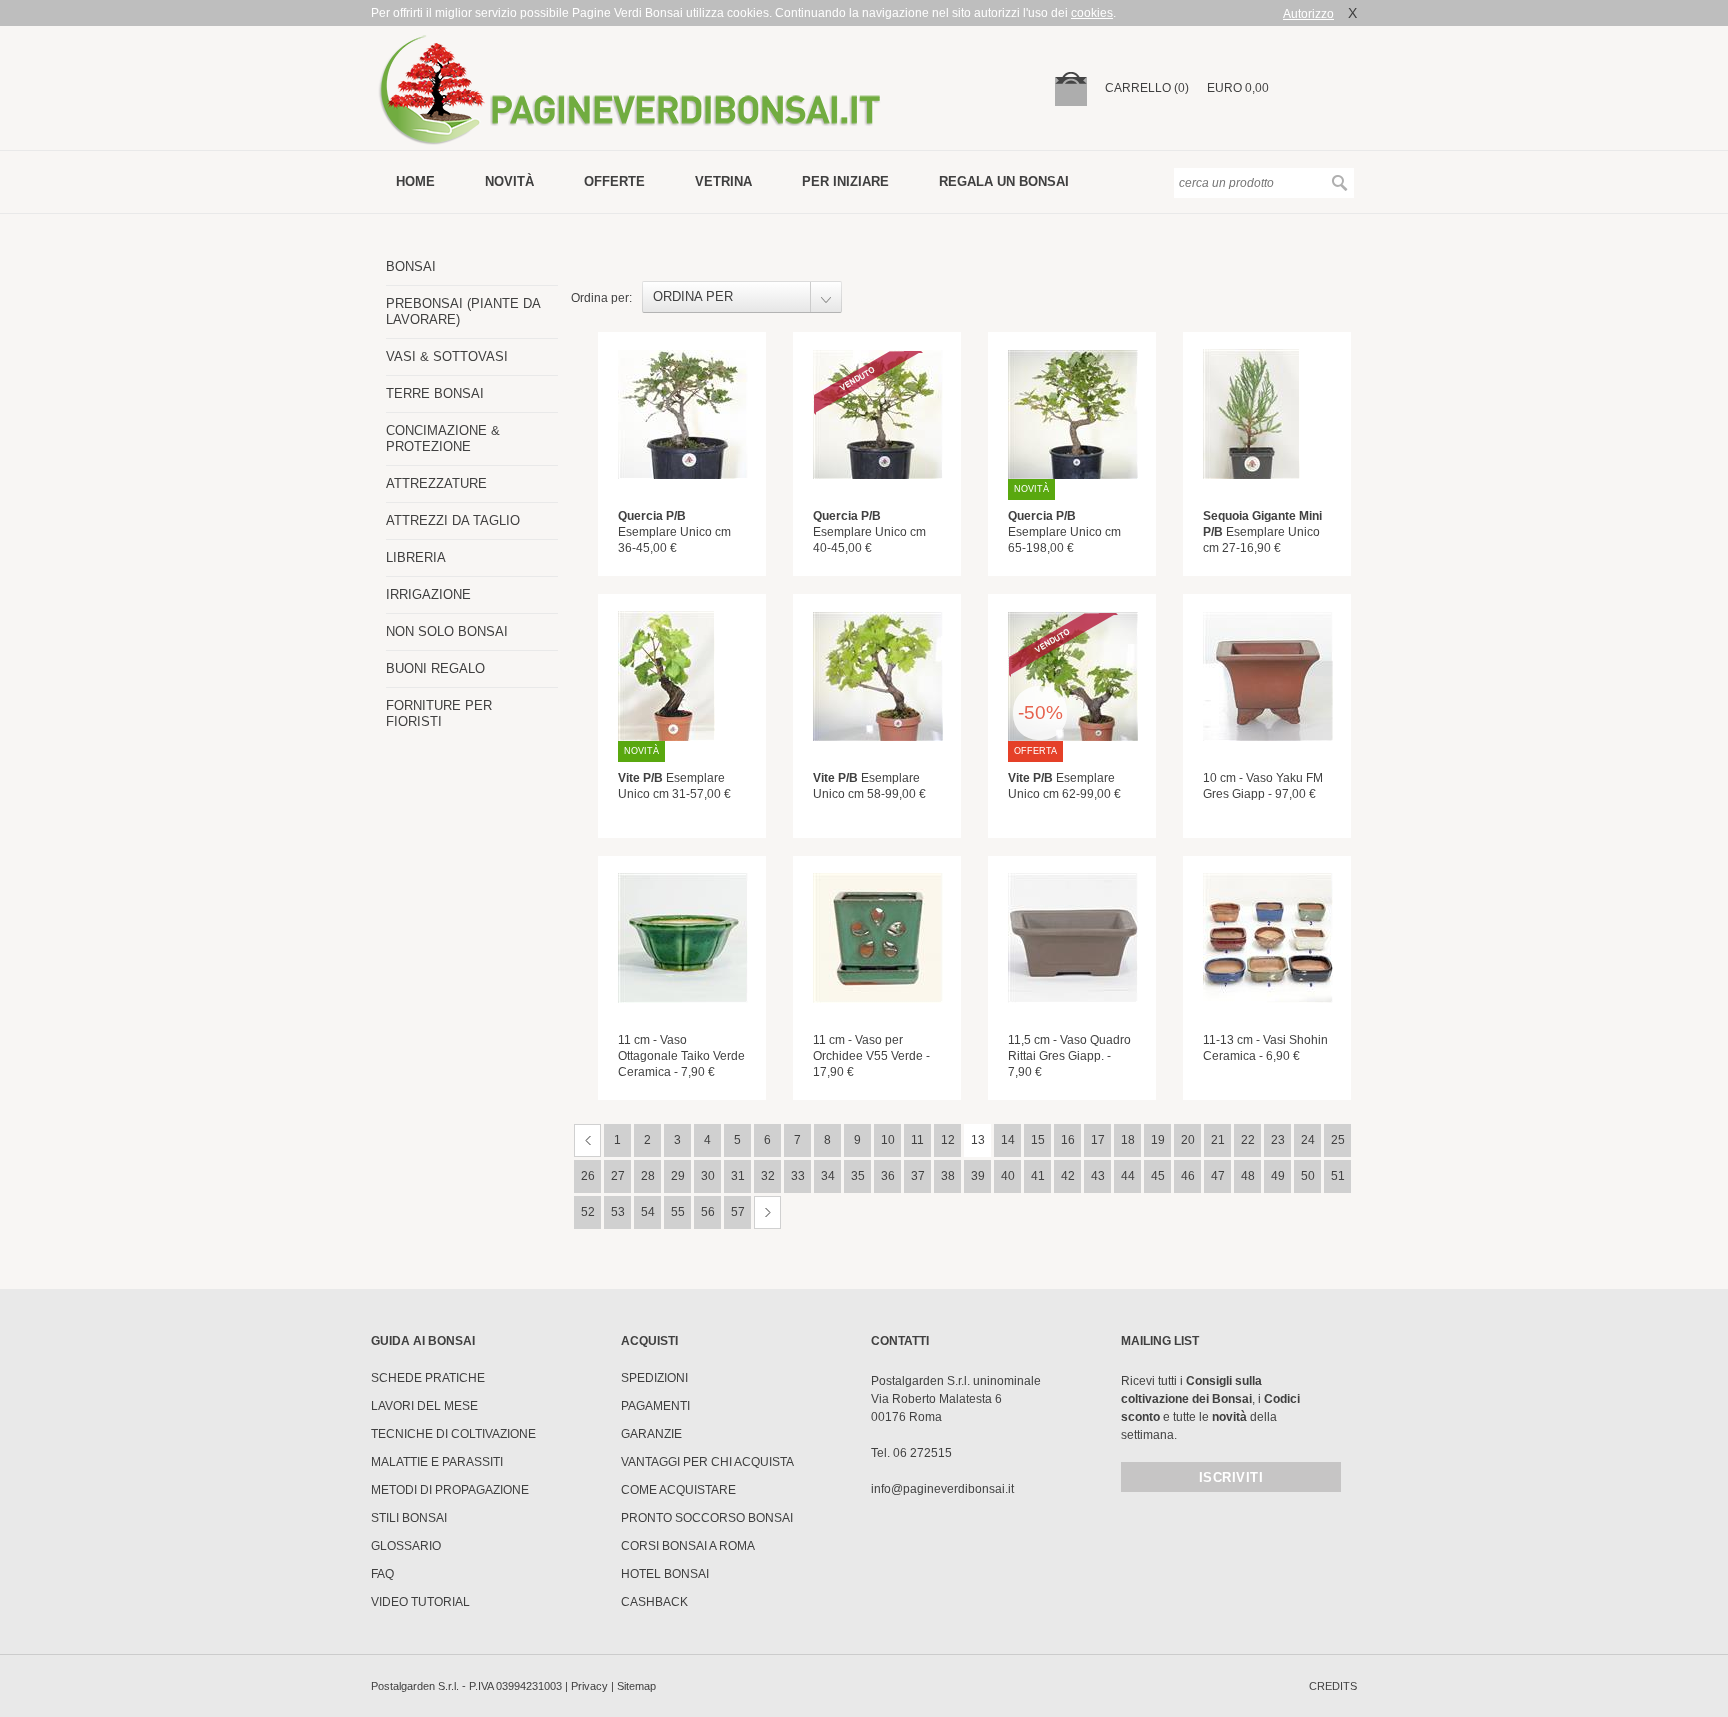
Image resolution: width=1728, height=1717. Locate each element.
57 (738, 1212)
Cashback (654, 1602)
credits (1333, 1686)
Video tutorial (420, 1602)
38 (948, 1176)
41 (1038, 1176)
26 (588, 1176)
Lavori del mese (424, 1406)
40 (1008, 1176)
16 (1068, 1140)
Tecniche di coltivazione (453, 1434)
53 (618, 1212)
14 (1008, 1140)
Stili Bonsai (409, 1518)
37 (918, 1176)
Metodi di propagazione (450, 1490)
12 (948, 1140)
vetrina (723, 181)
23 (1278, 1140)
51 (1338, 1176)
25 (1338, 1140)
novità (509, 181)
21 (1218, 1140)
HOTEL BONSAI (665, 1574)
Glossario (406, 1546)
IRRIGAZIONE (428, 594)
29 (678, 1176)
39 (978, 1176)
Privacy (589, 1686)
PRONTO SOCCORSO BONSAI (707, 1518)
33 (798, 1176)
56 (708, 1212)
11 (917, 1140)
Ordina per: (601, 298)
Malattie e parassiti (437, 1462)
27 (618, 1176)
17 (1098, 1140)
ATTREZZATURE (436, 483)
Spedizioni (654, 1378)
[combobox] (742, 297)
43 (1098, 1176)
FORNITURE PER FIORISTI (439, 713)
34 (828, 1176)
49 (1278, 1176)
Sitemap (636, 1686)
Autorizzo (1308, 14)
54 (648, 1212)
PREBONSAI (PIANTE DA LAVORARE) (463, 311)
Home (415, 181)
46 (1188, 1176)
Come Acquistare (678, 1490)
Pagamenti (655, 1406)
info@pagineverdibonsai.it (942, 1489)
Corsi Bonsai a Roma (688, 1546)
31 (738, 1176)
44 (1128, 1176)
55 (678, 1212)
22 (1248, 1140)
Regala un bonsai (1004, 181)
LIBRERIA (416, 557)
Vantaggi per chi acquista (707, 1462)
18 (1128, 1140)
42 (1068, 1176)
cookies (1092, 13)
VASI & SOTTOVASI (447, 356)
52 (588, 1212)
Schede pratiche (428, 1378)
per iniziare (845, 181)
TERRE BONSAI (435, 393)
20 (1188, 1140)
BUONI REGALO (435, 668)
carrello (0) (1147, 88)
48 (1248, 1176)
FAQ (382, 1574)
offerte (614, 181)
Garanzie (651, 1434)
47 (1218, 1176)
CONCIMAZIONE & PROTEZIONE (443, 438)
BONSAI (411, 266)
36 (888, 1176)
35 (858, 1176)
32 (768, 1176)
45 (1158, 1176)
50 (1308, 1176)
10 (888, 1140)
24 (1308, 1140)
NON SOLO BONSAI (447, 631)
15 (1038, 1140)
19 (1158, 1140)
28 (648, 1176)
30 (708, 1176)
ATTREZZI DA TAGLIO (453, 520)
